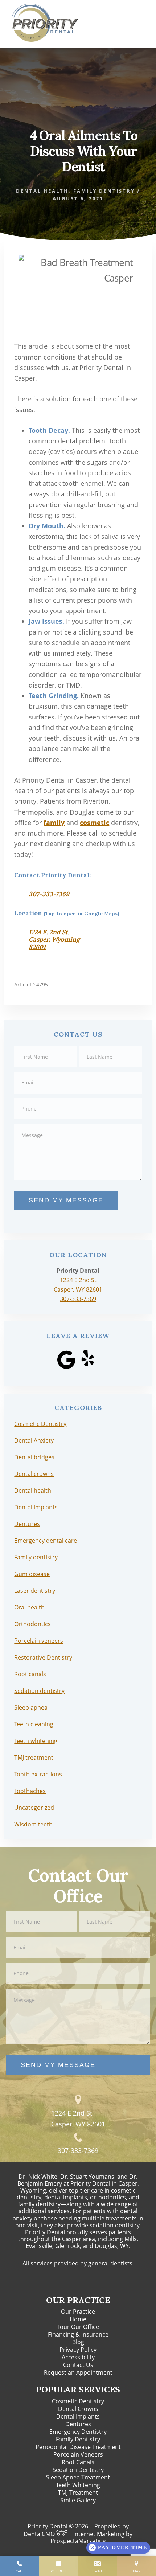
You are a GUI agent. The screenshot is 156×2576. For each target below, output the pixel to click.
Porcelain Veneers (78, 2454)
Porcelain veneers (39, 1641)
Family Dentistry (78, 2439)
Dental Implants (78, 2416)
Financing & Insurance (78, 2334)
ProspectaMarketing (78, 2541)
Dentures (27, 1524)
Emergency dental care (46, 1541)
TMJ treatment (34, 1757)
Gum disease (32, 1574)
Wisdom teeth (33, 1824)
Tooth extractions (38, 1774)
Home (78, 2319)
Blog (78, 2342)
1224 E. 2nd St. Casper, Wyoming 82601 (54, 940)
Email (78, 1072)
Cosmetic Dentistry (40, 1424)
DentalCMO (40, 2534)
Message (78, 1123)
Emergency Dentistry (78, 2432)
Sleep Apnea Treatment (78, 2477)
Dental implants (36, 1507)
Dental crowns (34, 1474)
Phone (78, 1098)
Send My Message (66, 1200)
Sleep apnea (31, 1707)
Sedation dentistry (39, 1691)
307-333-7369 (49, 894)
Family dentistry (104, 191)
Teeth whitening (36, 1741)
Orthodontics (32, 1624)
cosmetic (95, 823)
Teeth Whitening (78, 2485)
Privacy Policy (78, 2350)
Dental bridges (34, 1457)
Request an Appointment (78, 2372)
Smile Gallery (78, 2500)
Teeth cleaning (34, 1724)
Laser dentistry (35, 1591)
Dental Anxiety (34, 1440)
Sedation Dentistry (78, 2470)
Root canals (30, 1674)
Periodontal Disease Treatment (78, 2447)
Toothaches (30, 1791)
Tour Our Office (78, 2327)
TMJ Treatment (78, 2493)
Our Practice (78, 2312)
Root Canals (78, 2462)
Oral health (29, 1607)
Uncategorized (34, 1808)
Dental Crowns (78, 2409)
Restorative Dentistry (43, 1657)
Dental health (42, 191)
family (54, 823)
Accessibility (78, 2357)
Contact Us (78, 2365)
